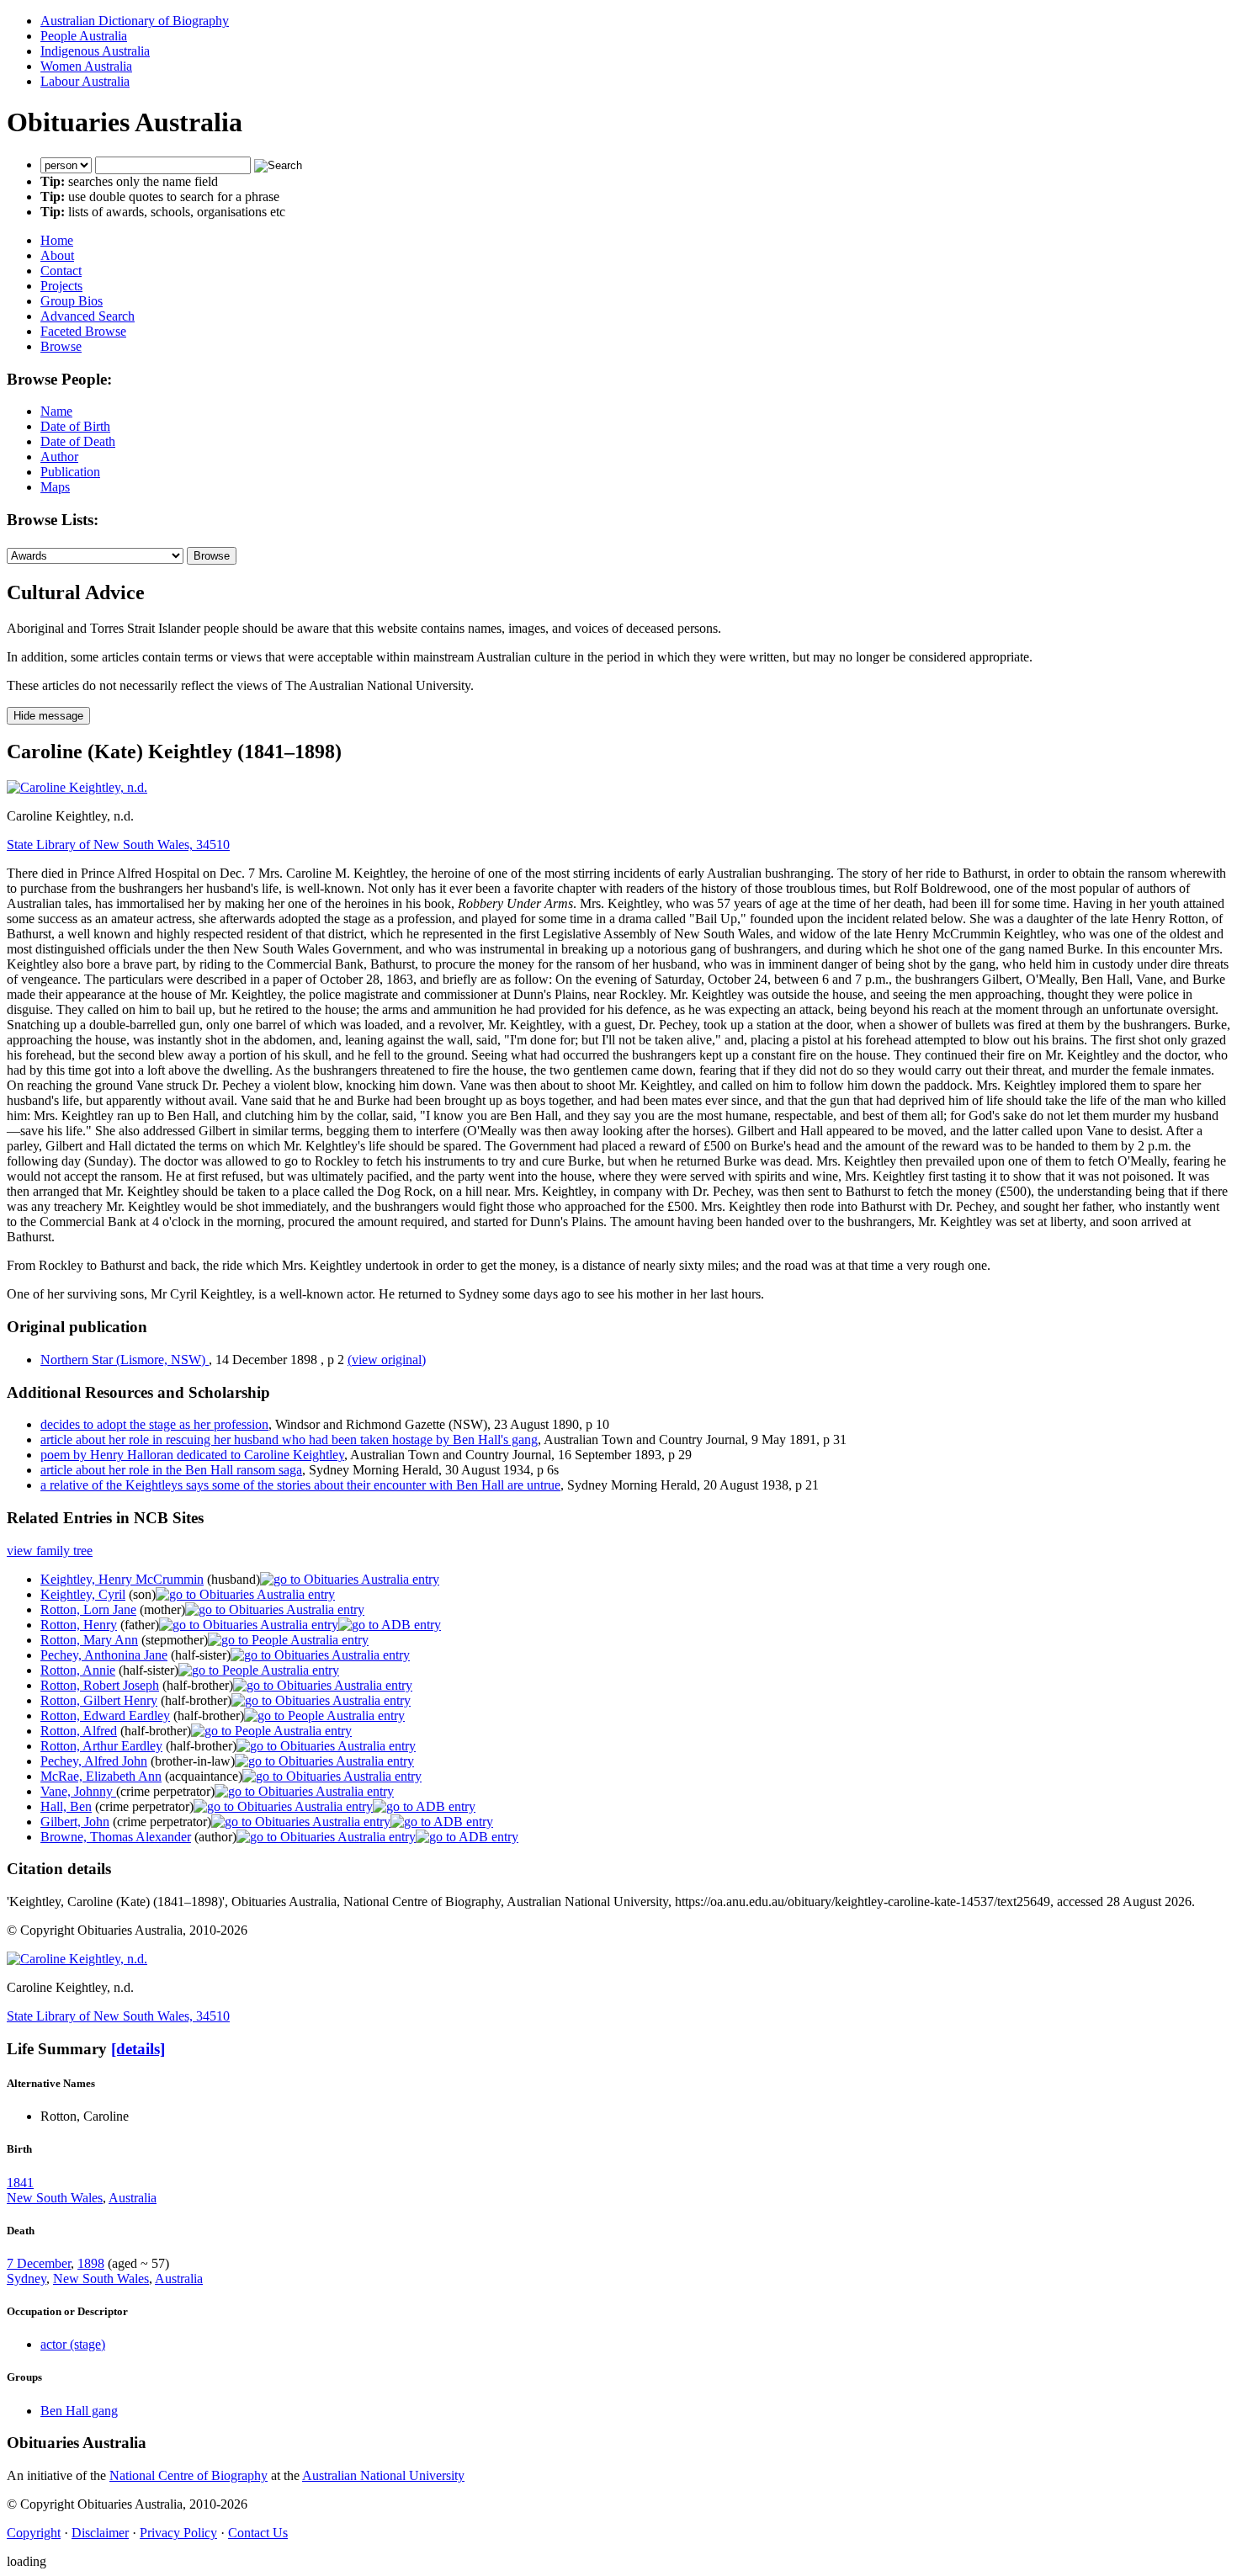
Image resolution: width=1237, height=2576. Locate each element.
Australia (133, 2198)
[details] (138, 2049)
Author (59, 457)
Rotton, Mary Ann (89, 1640)
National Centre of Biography (188, 2475)
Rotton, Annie (78, 1670)
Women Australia (86, 66)
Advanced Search (88, 316)
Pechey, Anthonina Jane (104, 1655)
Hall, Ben (66, 1806)
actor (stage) (73, 2344)
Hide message (48, 716)
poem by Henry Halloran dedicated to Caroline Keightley (192, 1455)
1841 (20, 2183)
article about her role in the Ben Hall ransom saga (171, 1470)
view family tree (50, 1551)
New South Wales (55, 2198)
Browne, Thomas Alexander (116, 1837)
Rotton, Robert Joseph (100, 1685)
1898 (91, 2263)
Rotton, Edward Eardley (105, 1716)
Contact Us (258, 2533)
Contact (61, 271)
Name (56, 411)
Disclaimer (100, 2533)
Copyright (34, 2533)
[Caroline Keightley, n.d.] (77, 787)
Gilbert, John (75, 1822)
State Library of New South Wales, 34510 (118, 845)
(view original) (387, 1360)
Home (57, 240)
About (57, 255)
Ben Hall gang (79, 2411)
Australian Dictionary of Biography (135, 21)
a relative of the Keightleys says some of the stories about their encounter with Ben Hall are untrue (300, 1485)
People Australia (84, 36)
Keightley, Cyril (83, 1594)
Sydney (27, 2279)
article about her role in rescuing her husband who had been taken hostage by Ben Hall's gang (289, 1439)
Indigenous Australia (95, 51)
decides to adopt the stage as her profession (154, 1424)
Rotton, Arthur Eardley (101, 1746)
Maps (55, 487)
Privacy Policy (178, 2533)
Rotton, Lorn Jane (88, 1609)
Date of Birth (75, 426)
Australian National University (383, 2475)
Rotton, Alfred (79, 1731)
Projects (61, 286)
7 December (39, 2263)
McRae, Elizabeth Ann (101, 1776)
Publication (70, 472)
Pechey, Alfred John (94, 1761)
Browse (61, 346)
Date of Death (78, 441)
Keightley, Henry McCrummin (122, 1579)
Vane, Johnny (78, 1791)
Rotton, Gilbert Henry (99, 1700)
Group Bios (72, 301)
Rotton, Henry (79, 1625)
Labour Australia (85, 81)
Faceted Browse (83, 331)
